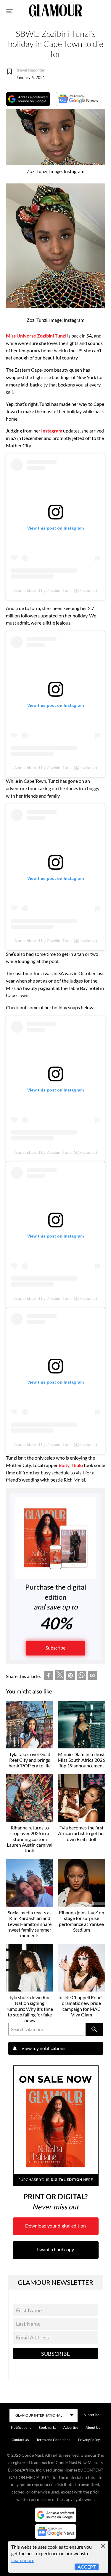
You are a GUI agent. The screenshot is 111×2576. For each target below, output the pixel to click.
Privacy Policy (89, 2440)
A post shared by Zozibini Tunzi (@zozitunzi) (56, 590)
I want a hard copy (55, 2249)
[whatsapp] (81, 1676)
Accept (87, 2567)
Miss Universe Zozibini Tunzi (36, 336)
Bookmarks (47, 2427)
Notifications (21, 2427)
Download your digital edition (55, 2226)
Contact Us (20, 2440)
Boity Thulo (71, 1465)
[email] (92, 1676)
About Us (93, 2427)
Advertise (71, 2427)
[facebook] (49, 1676)
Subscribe (55, 1648)
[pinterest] (70, 1676)
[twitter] (59, 1676)
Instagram (52, 431)
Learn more (23, 2560)
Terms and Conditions (53, 2440)
